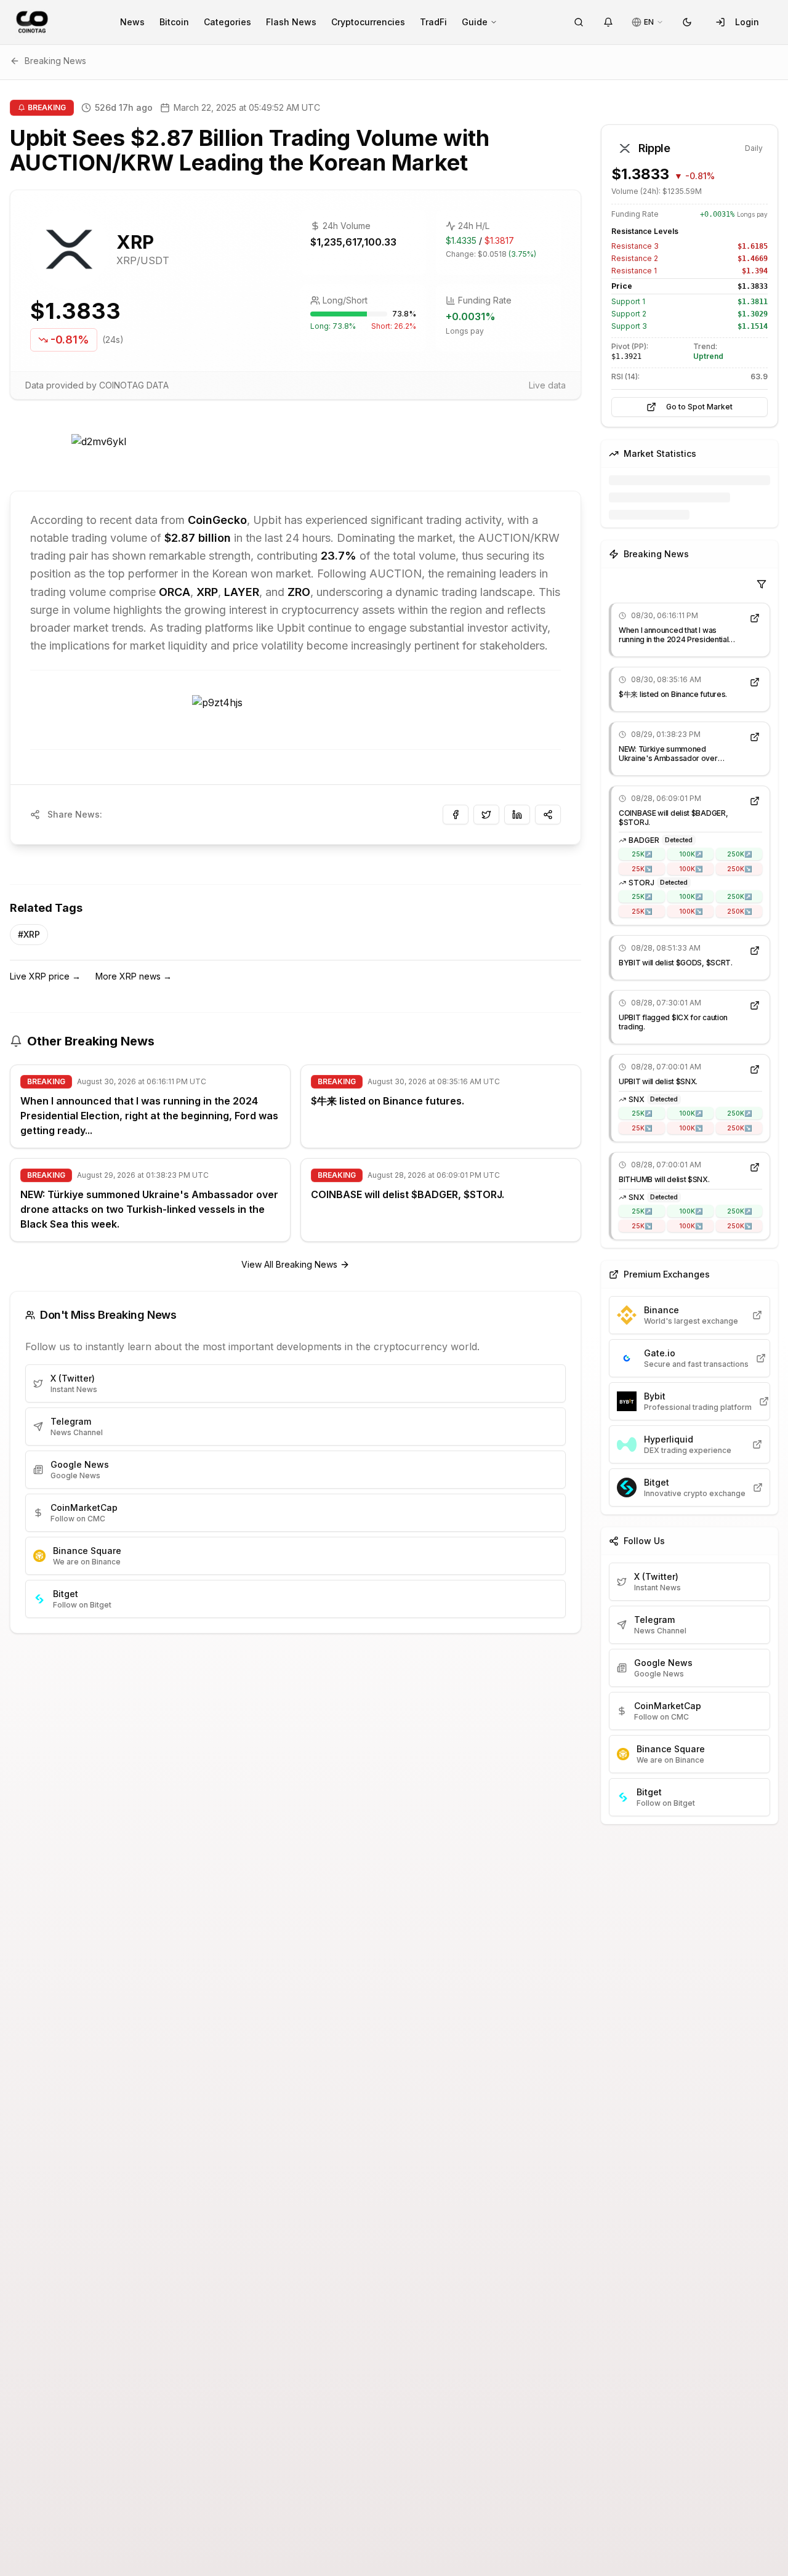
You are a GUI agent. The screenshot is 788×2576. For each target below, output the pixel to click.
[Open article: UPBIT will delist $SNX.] (755, 1069)
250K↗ (739, 854)
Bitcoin (174, 22)
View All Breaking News (289, 1264)
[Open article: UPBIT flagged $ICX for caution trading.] (755, 1005)
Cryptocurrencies (368, 22)
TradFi (433, 22)
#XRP (29, 934)
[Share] (548, 815)
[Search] (579, 22)
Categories (227, 22)
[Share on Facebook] (456, 815)
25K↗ (642, 854)
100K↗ (691, 854)
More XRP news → (134, 976)
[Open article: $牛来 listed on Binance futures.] (755, 682)
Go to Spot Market (699, 407)
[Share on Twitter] (486, 815)
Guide (475, 22)
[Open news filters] (762, 584)
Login (747, 22)
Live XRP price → (45, 976)
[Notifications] (608, 22)
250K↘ (739, 869)
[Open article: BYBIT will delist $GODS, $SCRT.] (755, 951)
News (132, 22)
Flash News (291, 22)
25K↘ (642, 869)
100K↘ (691, 869)
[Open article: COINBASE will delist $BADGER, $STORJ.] (755, 801)
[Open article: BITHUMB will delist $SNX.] (755, 1167)
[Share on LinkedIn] (517, 815)
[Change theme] (687, 22)
